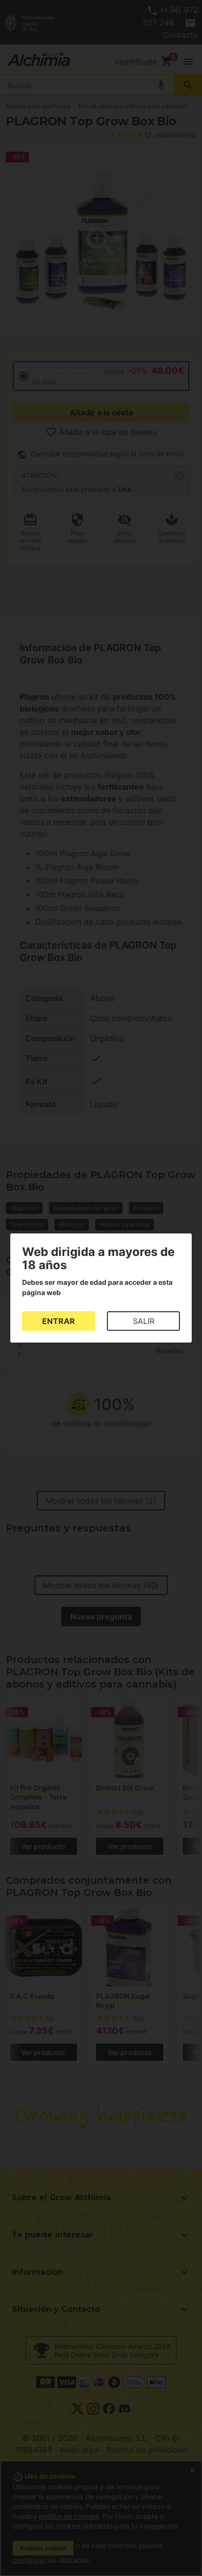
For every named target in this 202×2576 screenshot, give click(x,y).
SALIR (144, 1321)
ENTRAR (59, 1321)
